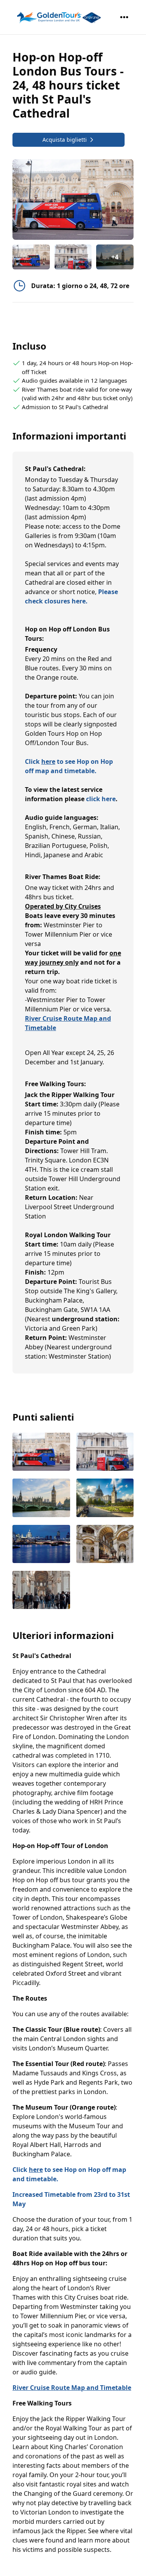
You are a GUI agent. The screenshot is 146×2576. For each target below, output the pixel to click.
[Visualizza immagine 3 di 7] (41, 1498)
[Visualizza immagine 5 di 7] (41, 1545)
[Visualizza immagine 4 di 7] (105, 1498)
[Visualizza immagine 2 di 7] (105, 1452)
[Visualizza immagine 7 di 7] (41, 1591)
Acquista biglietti (65, 140)
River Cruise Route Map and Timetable (72, 2388)
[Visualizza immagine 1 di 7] (41, 1452)
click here (101, 799)
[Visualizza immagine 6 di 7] (105, 1545)
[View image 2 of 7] (73, 257)
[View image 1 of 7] (31, 257)
